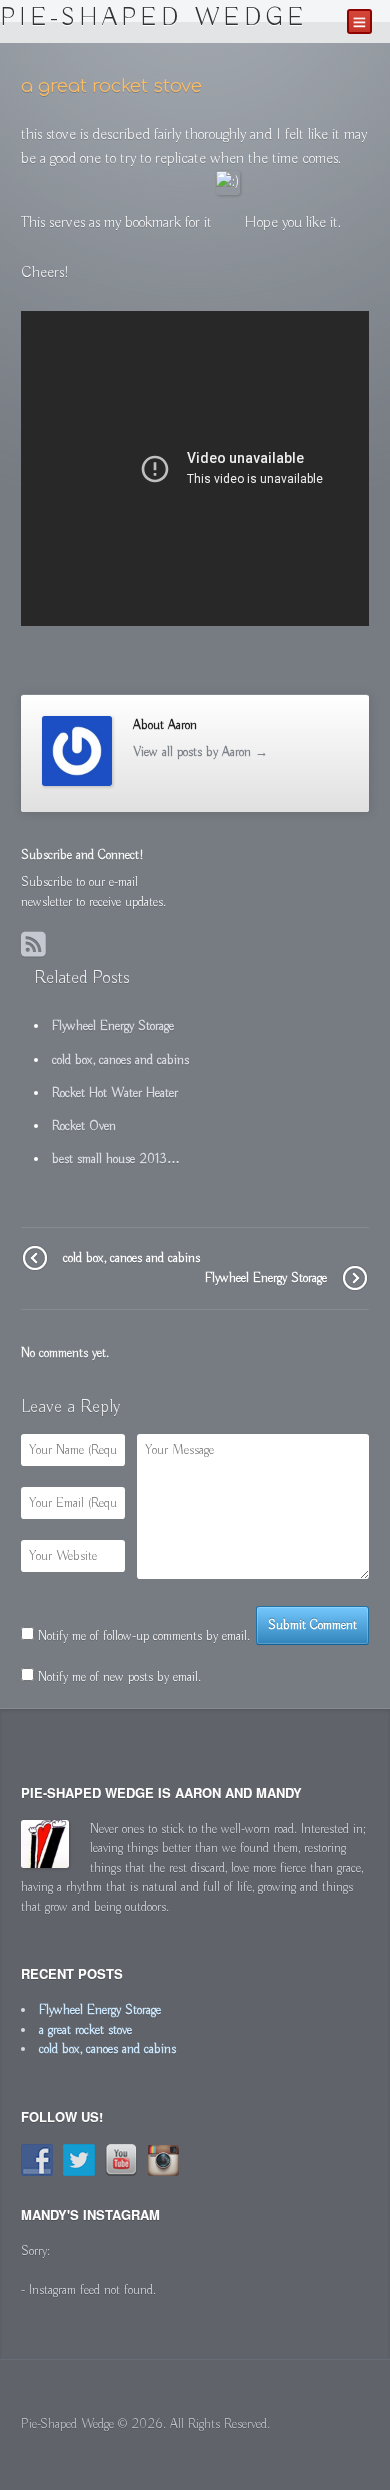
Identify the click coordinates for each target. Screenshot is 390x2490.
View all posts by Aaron (200, 752)
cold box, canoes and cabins (131, 1258)
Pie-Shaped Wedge (154, 18)
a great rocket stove (85, 2030)
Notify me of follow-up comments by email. (144, 1636)
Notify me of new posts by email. (119, 1677)
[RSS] (36, 947)
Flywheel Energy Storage (266, 1278)
